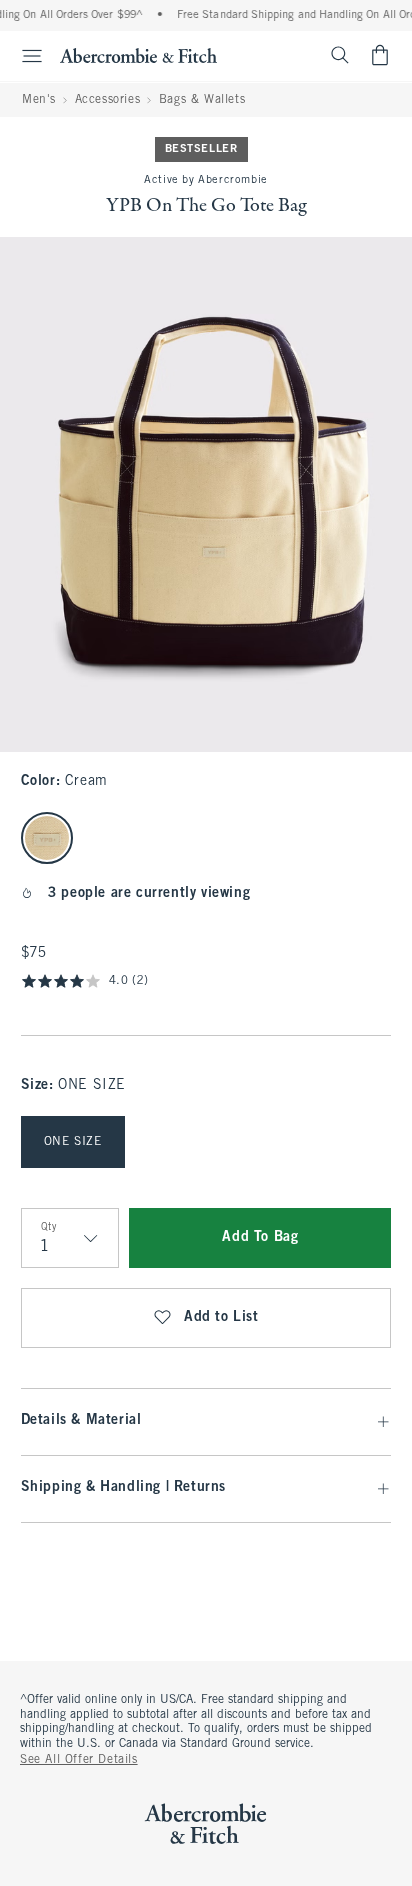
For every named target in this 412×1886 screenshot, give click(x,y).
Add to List (221, 1317)
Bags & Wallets (202, 100)
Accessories (108, 100)
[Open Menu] (24, 56)
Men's (39, 100)
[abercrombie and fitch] (138, 55)
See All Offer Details (79, 1760)
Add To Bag (260, 1237)
